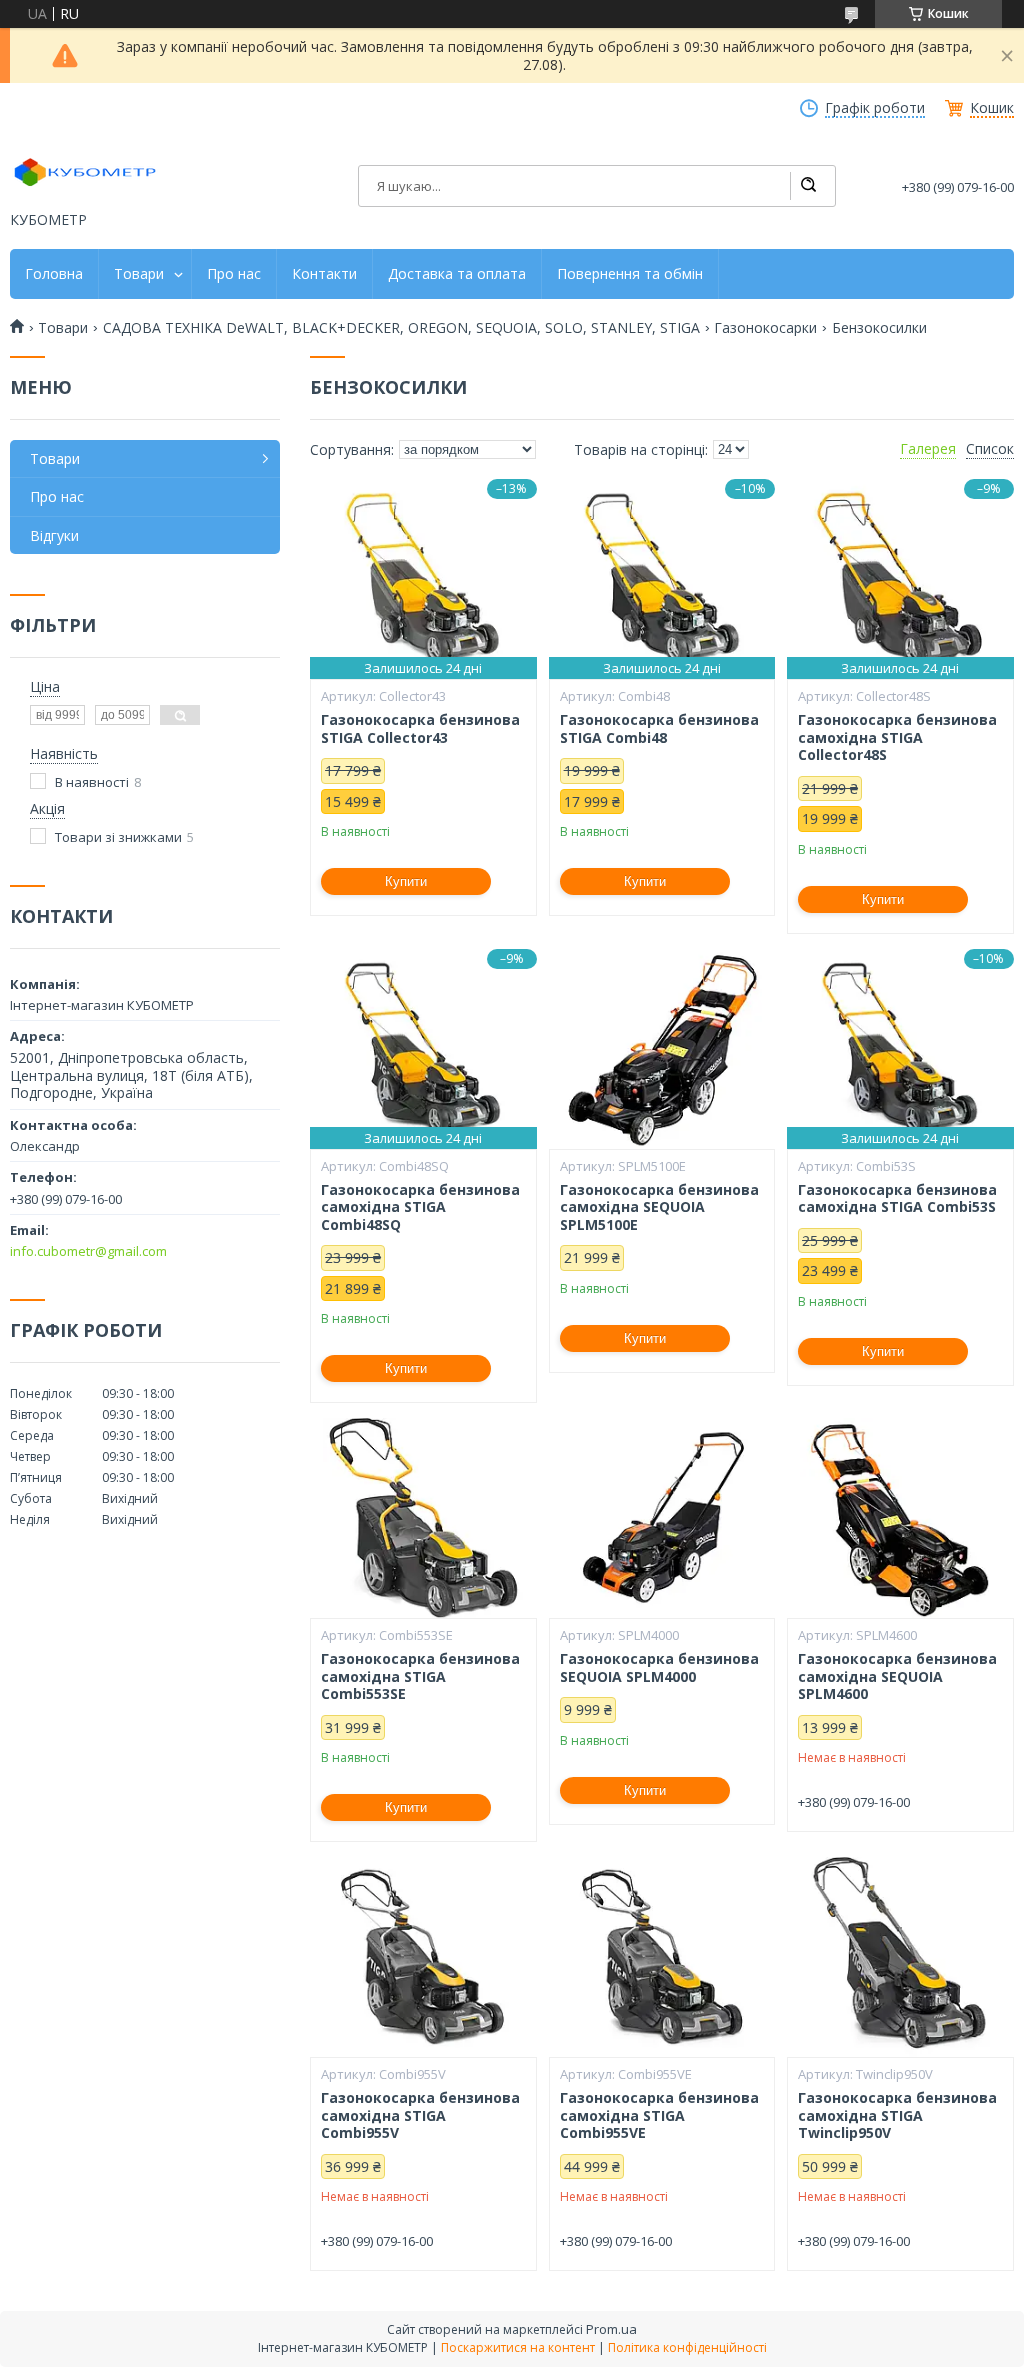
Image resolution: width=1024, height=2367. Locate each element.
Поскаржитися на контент (518, 2347)
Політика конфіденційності (687, 2347)
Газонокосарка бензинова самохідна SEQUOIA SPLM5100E (659, 1207)
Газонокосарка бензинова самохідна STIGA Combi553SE (420, 1676)
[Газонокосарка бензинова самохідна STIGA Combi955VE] (662, 1957)
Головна (54, 274)
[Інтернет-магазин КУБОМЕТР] (85, 172)
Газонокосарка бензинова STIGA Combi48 (659, 728)
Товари (139, 274)
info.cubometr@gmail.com (88, 1251)
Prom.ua (611, 2329)
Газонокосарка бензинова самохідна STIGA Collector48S (897, 737)
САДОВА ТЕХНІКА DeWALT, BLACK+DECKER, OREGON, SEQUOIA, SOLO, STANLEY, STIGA (401, 328)
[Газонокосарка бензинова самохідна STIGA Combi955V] (423, 1957)
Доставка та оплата (457, 274)
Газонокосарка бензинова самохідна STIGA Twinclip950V (897, 2115)
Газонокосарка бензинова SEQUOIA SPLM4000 (659, 1667)
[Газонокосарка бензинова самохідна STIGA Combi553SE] (423, 1518)
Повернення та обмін (630, 274)
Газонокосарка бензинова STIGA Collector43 (420, 728)
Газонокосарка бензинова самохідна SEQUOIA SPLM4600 (897, 1676)
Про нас (234, 274)
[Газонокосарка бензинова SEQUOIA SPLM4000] (662, 1518)
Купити (406, 881)
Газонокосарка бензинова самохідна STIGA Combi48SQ (420, 1207)
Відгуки (54, 535)
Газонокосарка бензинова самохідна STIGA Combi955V (420, 2115)
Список (990, 449)
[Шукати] (808, 186)
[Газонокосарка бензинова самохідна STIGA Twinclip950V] (900, 1957)
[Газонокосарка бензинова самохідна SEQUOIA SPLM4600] (900, 1518)
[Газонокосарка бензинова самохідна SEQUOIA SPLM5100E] (662, 1049)
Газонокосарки (765, 328)
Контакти (324, 274)
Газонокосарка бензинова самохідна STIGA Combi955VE (659, 2115)
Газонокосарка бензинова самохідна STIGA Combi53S (897, 1198)
